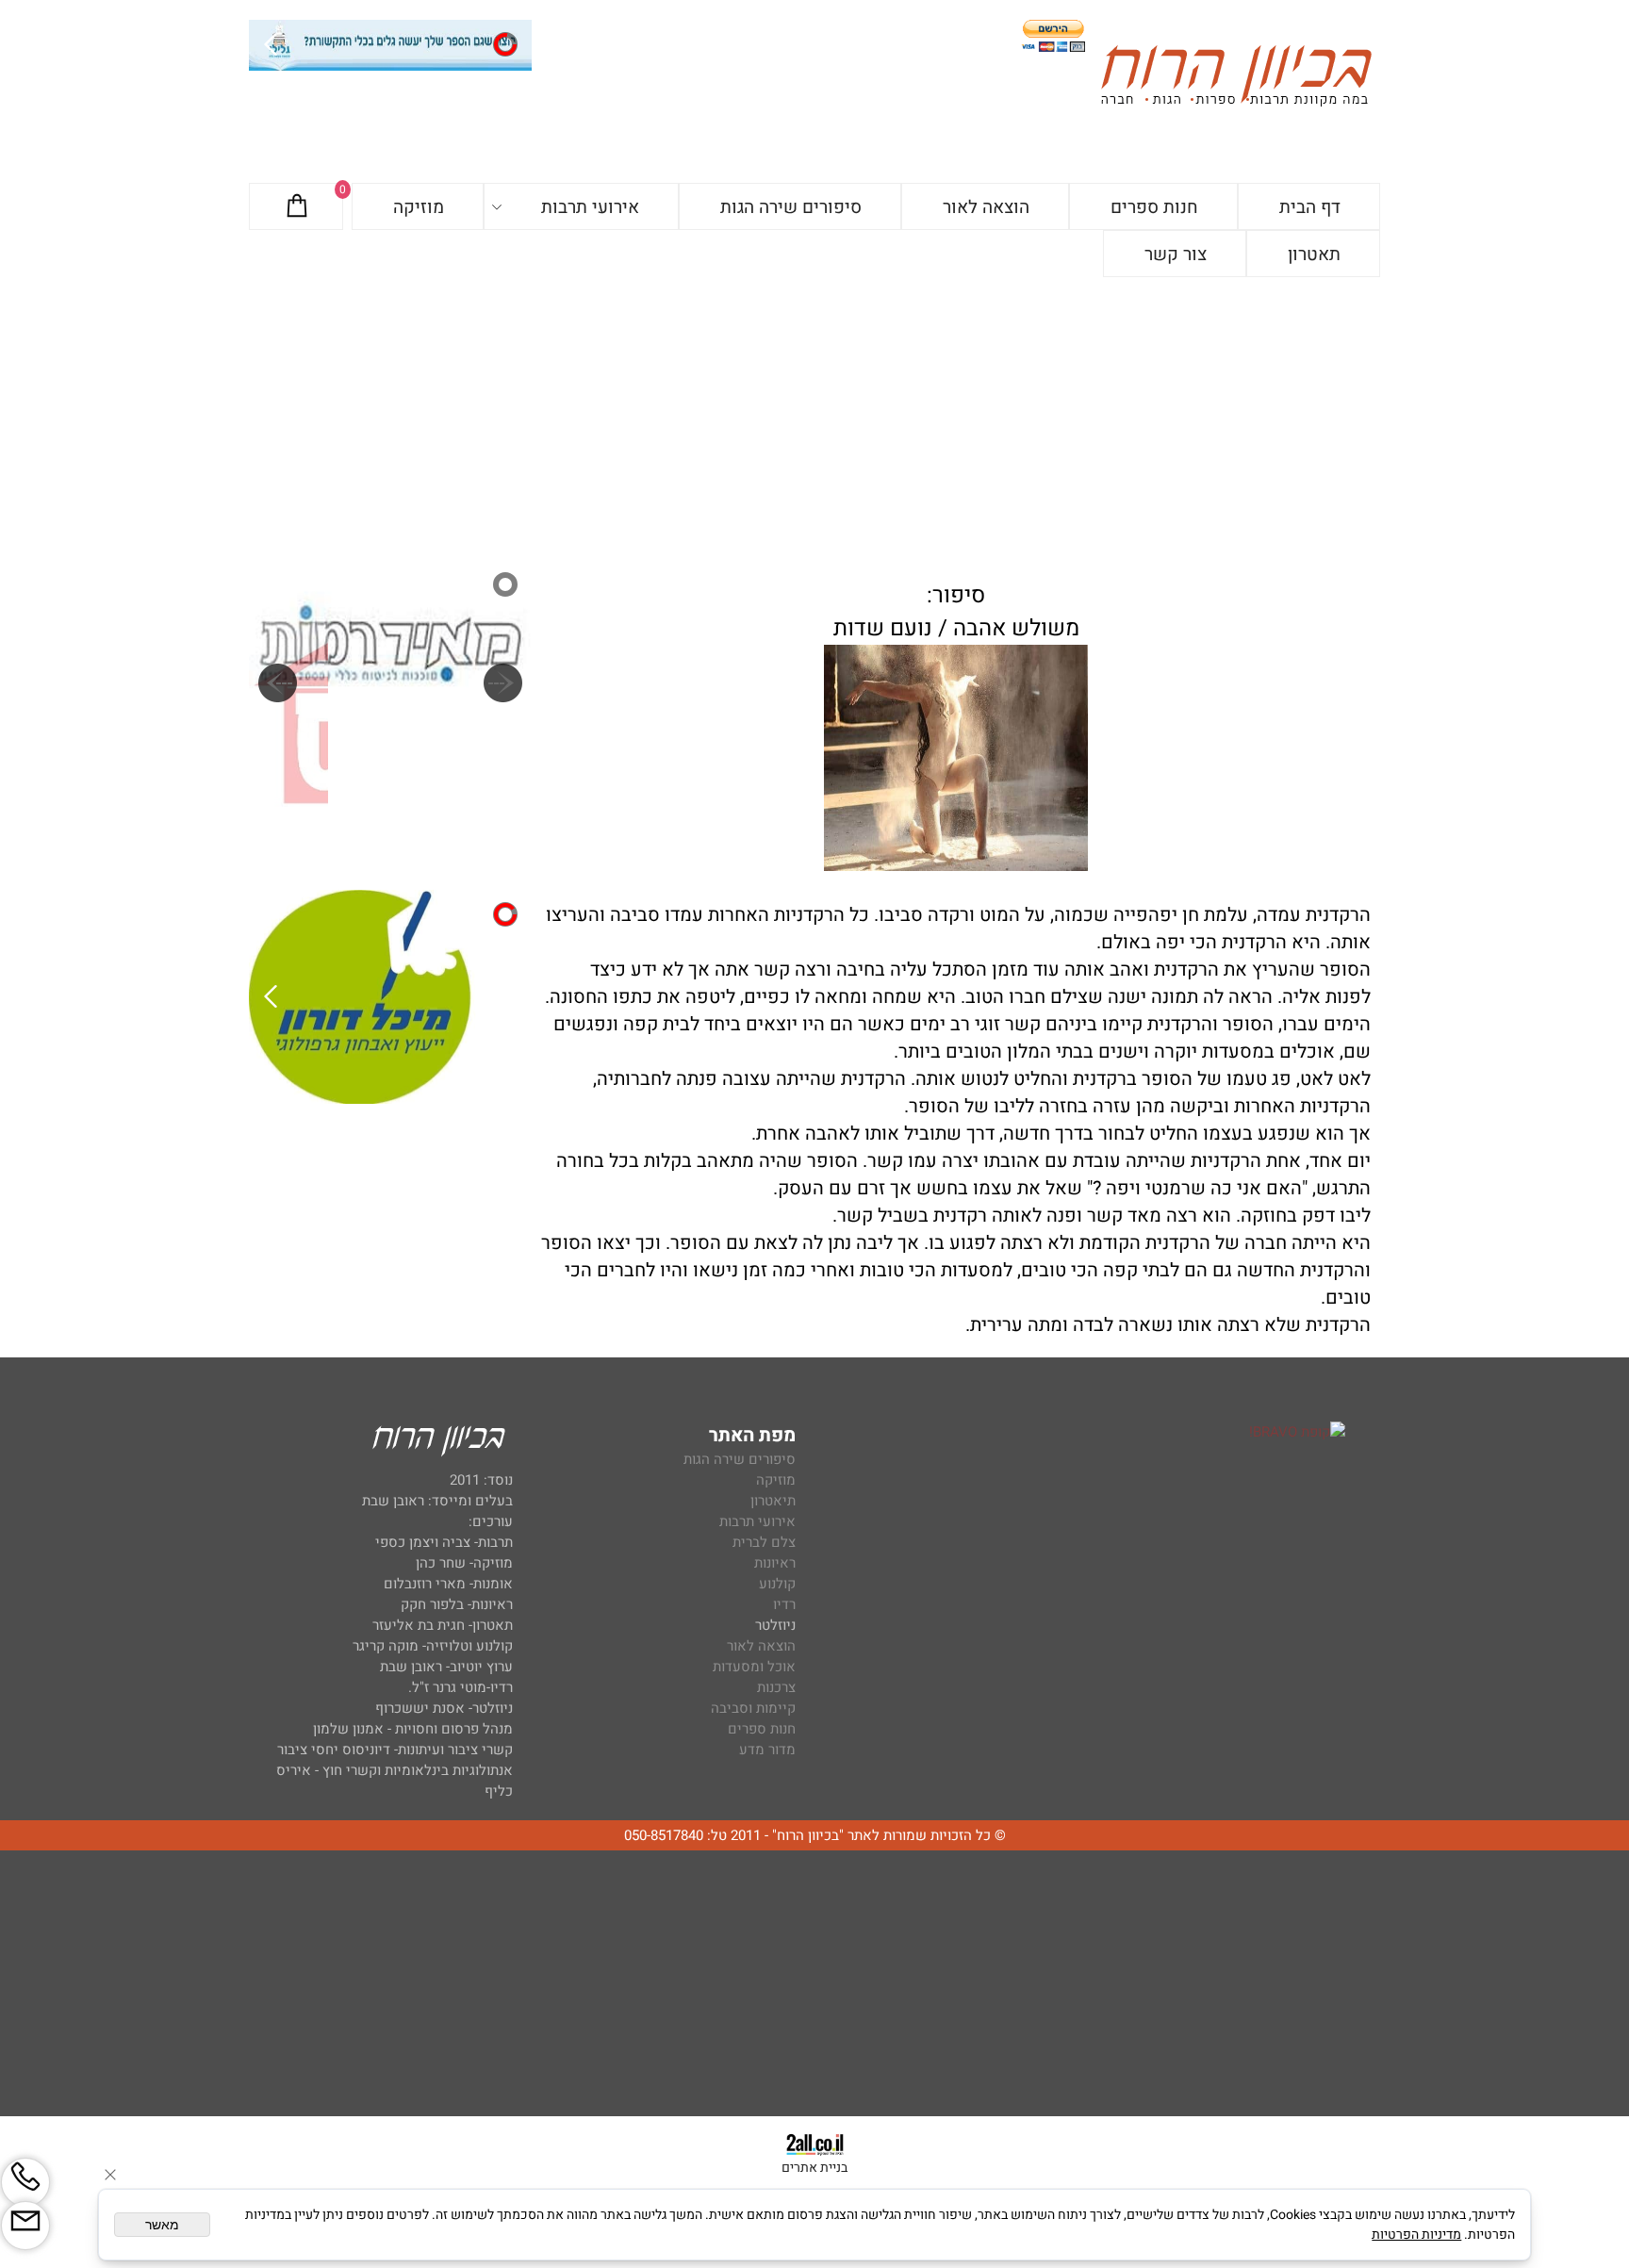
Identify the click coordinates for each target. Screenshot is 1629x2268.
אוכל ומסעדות (754, 1667)
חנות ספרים (1154, 207)
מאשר (162, 2225)
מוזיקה (419, 207)
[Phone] (25, 2182)
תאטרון (1314, 255)
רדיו (784, 1604)
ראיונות (775, 1563)
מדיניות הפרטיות (1416, 2235)
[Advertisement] (814, 419)
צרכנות (776, 1687)
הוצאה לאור (986, 207)
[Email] (25, 2226)
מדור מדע (767, 1750)
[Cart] (297, 207)
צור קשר (1176, 255)
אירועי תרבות (590, 207)
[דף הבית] (1236, 79)
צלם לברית (764, 1542)
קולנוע (775, 1584)
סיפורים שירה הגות (791, 207)
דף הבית (1310, 207)
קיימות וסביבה (753, 1708)
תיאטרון (773, 1501)
